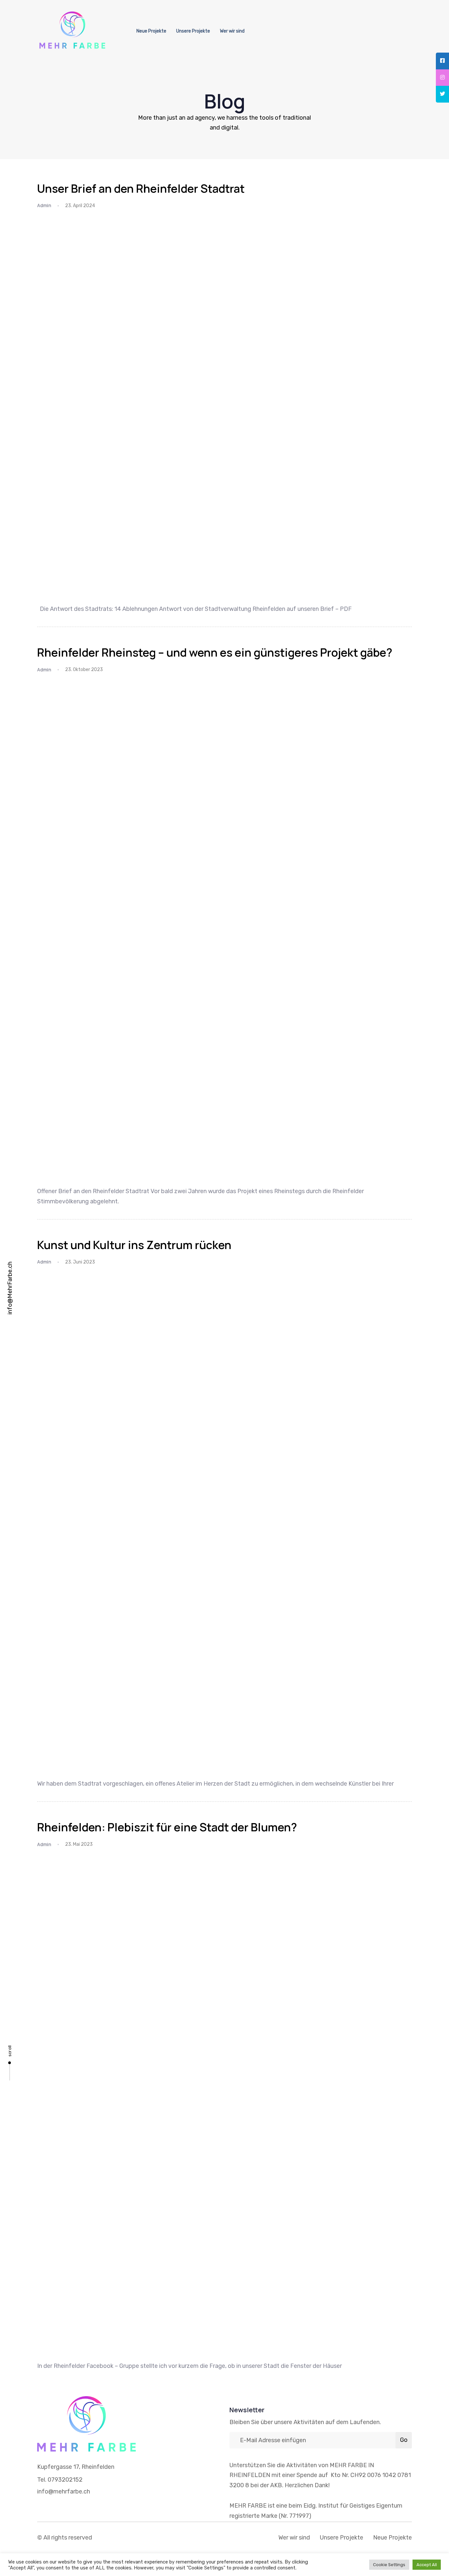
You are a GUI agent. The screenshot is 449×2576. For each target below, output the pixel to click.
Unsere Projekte (193, 31)
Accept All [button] (427, 2565)
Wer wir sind (232, 31)
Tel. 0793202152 (60, 2480)
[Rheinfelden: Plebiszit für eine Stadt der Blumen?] (225, 2104)
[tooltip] (442, 61)
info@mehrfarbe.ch (64, 2492)
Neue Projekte (151, 31)
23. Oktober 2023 (84, 670)
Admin (44, 205)
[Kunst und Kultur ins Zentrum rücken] (225, 1522)
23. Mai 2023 (79, 1844)
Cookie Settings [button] (389, 2565)
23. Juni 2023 (80, 1262)
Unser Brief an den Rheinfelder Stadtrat (141, 188)
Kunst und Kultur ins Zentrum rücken (134, 1245)
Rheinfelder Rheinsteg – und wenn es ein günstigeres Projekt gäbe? (215, 652)
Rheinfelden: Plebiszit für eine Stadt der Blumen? (167, 1827)
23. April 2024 (80, 206)
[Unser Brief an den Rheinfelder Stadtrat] (225, 406)
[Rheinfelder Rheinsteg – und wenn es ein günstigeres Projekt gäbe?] (225, 929)
